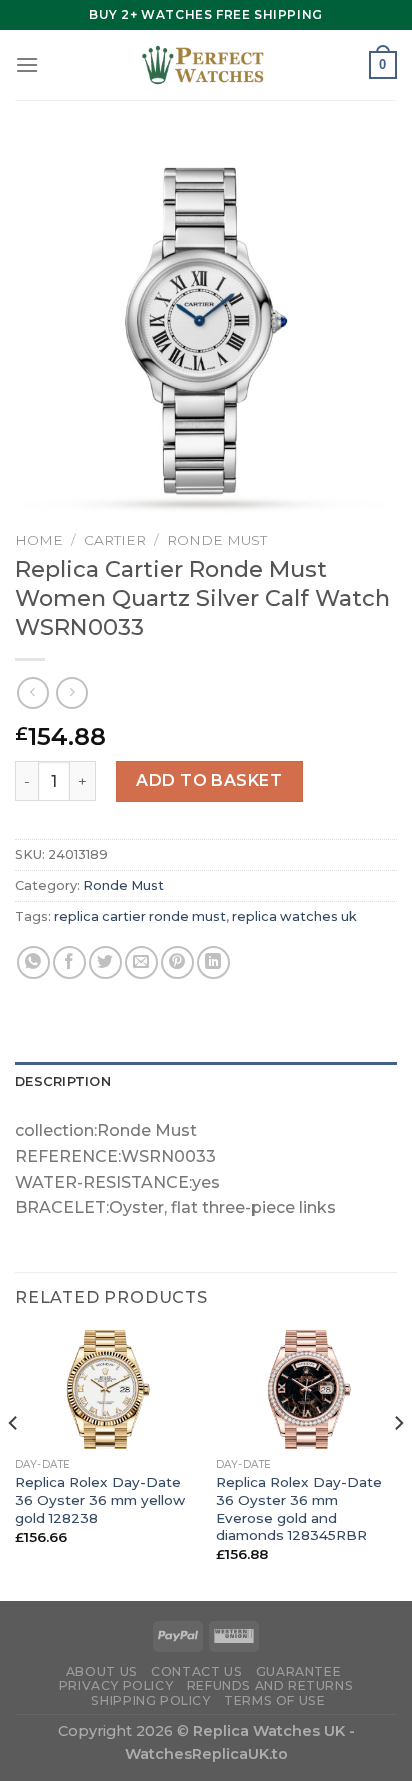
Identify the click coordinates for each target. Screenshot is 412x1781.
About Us (102, 1671)
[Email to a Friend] (141, 962)
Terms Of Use (274, 1700)
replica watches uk (294, 916)
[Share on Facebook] (69, 962)
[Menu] (27, 64)
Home (39, 540)
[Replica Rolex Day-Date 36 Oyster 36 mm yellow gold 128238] (105, 1389)
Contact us (196, 1671)
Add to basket (209, 780)
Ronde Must (217, 540)
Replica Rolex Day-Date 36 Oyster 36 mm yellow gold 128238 (100, 1499)
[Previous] (14, 1463)
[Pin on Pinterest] (177, 962)
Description (63, 1081)
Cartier (115, 540)
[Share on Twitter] (105, 962)
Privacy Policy (116, 1685)
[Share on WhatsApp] (33, 962)
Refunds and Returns (270, 1685)
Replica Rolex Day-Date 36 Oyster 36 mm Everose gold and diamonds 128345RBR (299, 1508)
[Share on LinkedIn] (213, 962)
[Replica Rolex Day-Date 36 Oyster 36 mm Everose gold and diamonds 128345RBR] (306, 1389)
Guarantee (299, 1671)
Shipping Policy (150, 1700)
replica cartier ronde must (140, 916)
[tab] (206, 1082)
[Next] (398, 1463)
